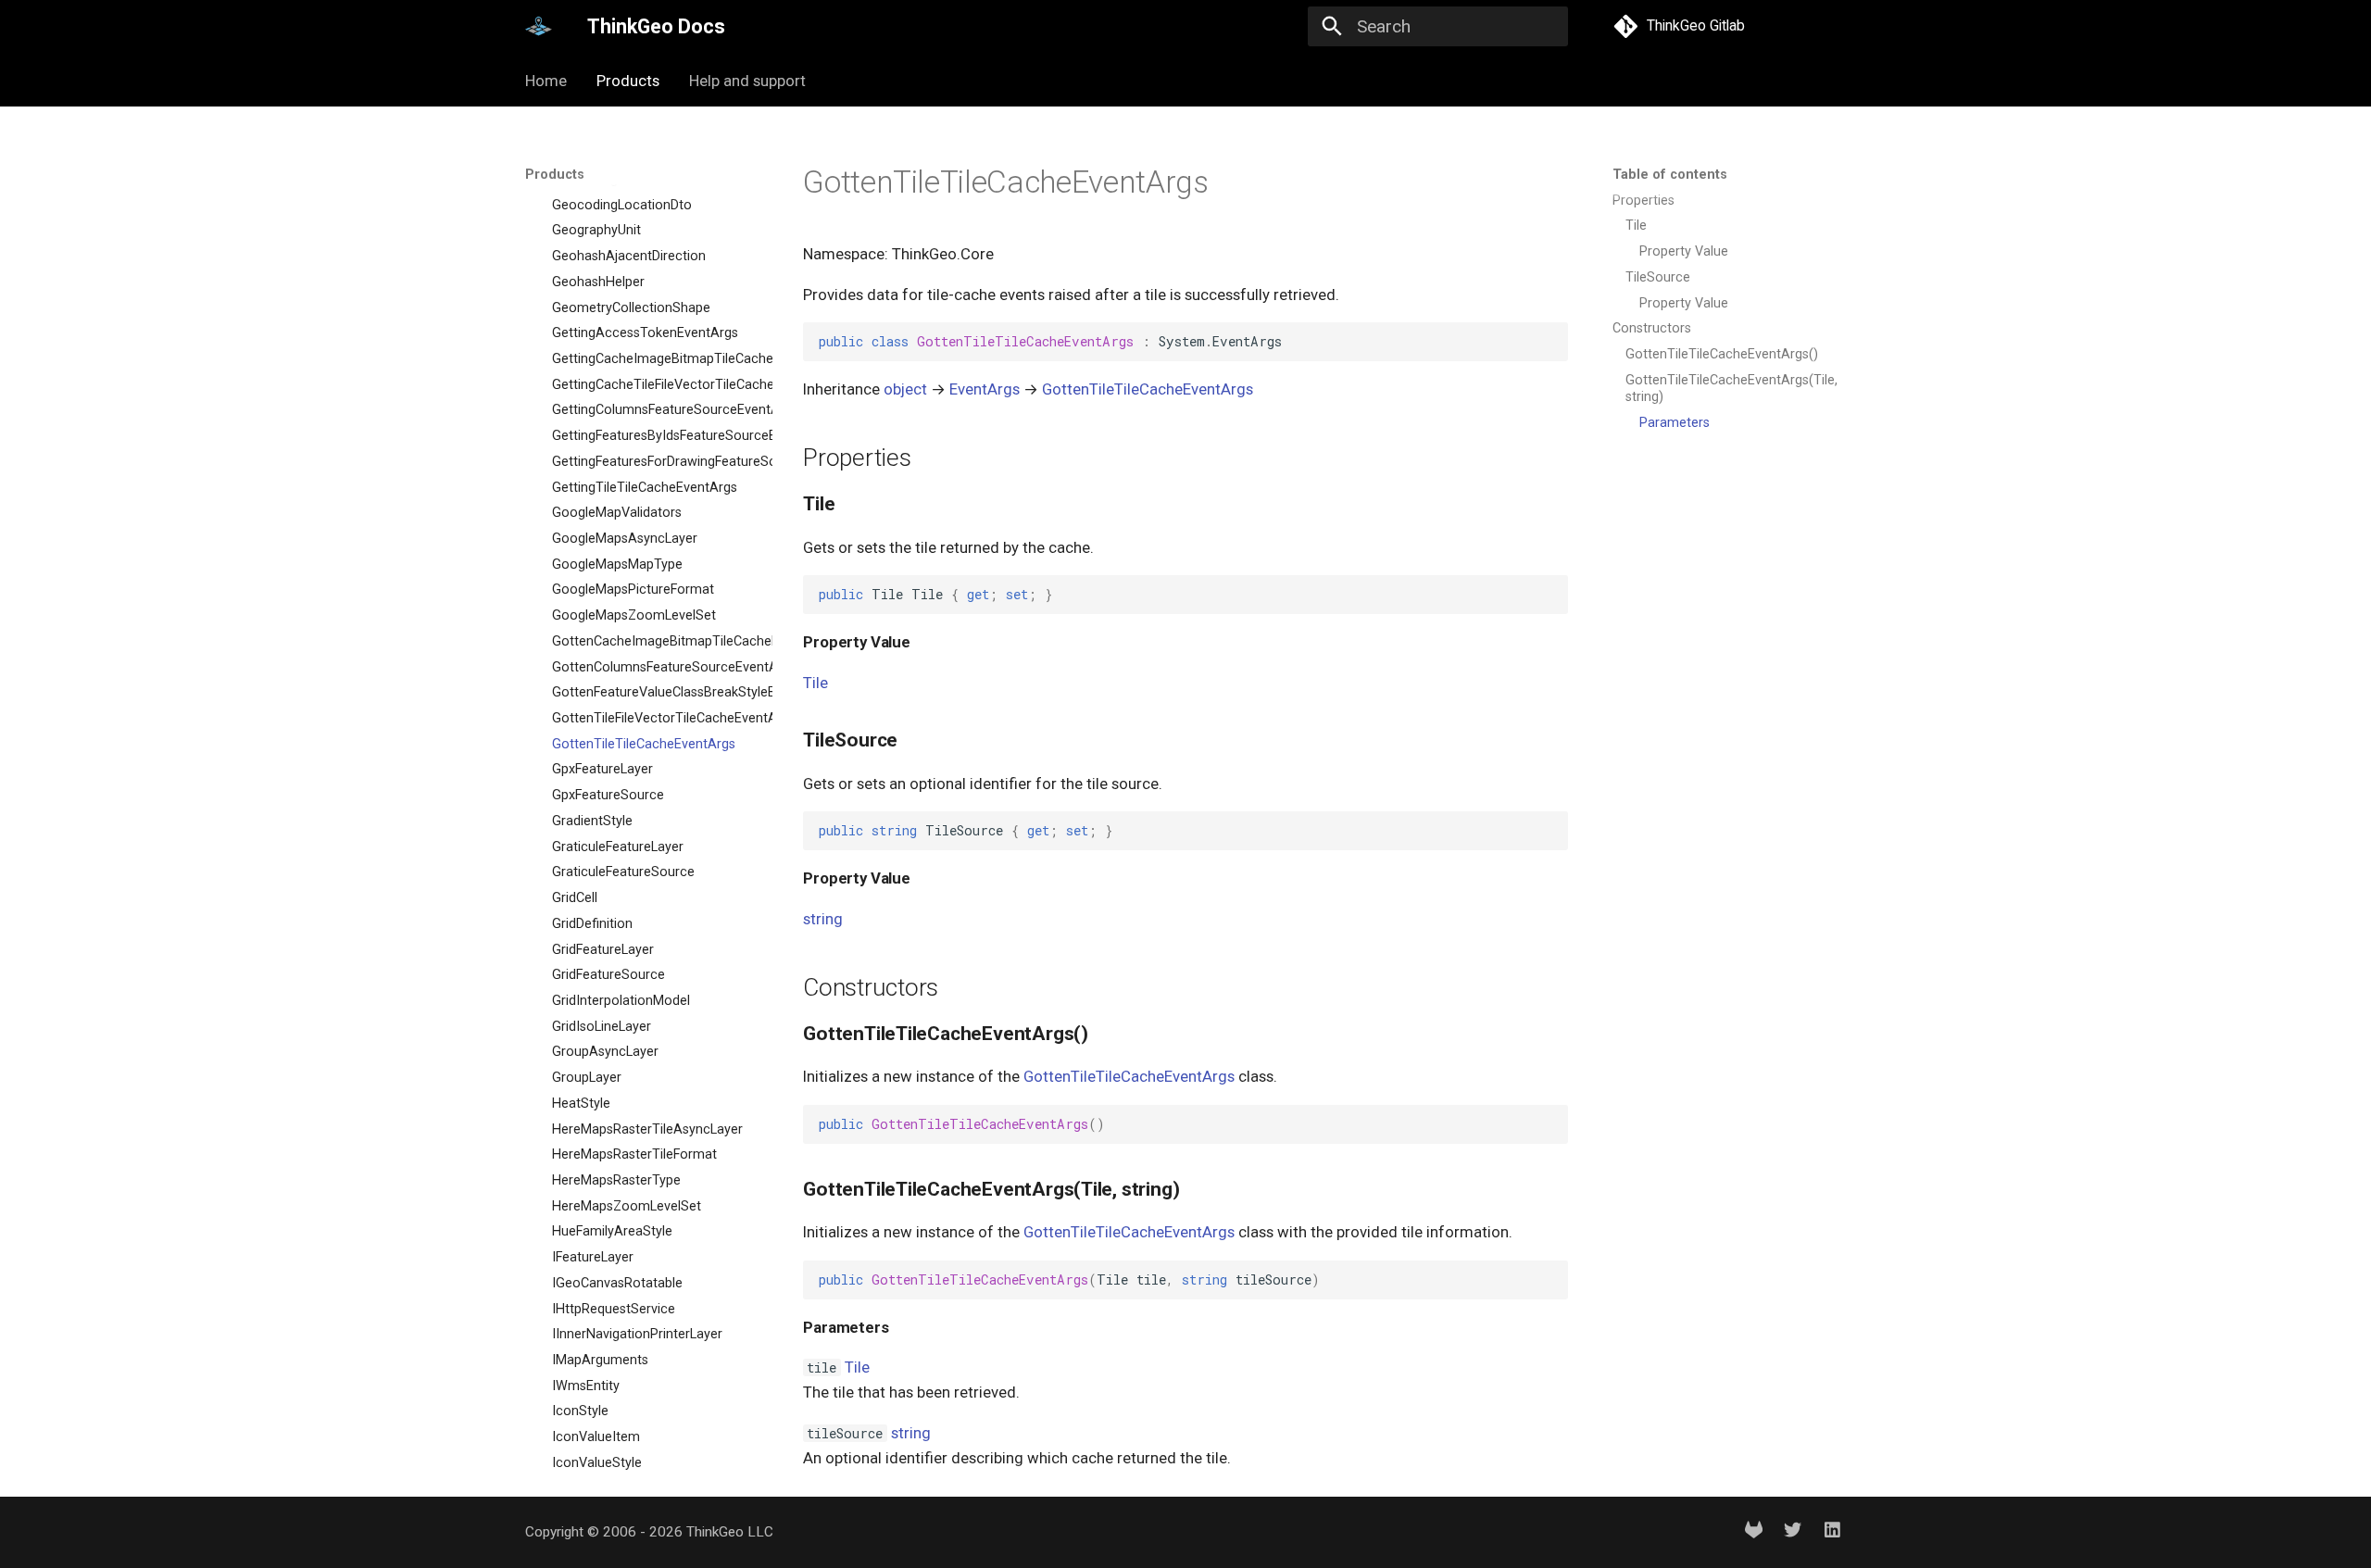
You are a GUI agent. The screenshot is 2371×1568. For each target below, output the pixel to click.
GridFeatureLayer (603, 950)
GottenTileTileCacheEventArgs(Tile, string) (1731, 389)
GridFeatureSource (608, 975)
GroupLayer (587, 1078)
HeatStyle (581, 1104)
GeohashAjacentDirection (629, 256)
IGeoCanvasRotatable (617, 1283)
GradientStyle (592, 821)
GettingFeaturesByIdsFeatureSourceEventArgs (653, 436)
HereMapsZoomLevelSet (627, 1206)
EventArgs (985, 389)
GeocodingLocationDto (622, 205)
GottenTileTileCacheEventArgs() (1722, 354)
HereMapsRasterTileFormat (634, 1154)
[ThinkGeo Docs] (539, 27)
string (823, 919)
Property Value (1684, 251)
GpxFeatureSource (608, 795)
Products (628, 81)
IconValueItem (596, 1437)
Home (546, 81)
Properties (1643, 201)
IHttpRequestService (614, 1309)
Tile (1636, 226)
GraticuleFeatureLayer (618, 847)
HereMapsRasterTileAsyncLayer (647, 1129)
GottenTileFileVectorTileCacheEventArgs (653, 718)
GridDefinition (592, 924)
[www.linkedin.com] (1832, 1533)
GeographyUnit (596, 231)
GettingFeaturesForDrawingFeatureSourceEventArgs (653, 462)
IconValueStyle (597, 1463)
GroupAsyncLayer (605, 1053)
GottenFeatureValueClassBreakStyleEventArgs (653, 693)
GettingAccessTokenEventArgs (645, 333)
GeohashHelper (598, 282)
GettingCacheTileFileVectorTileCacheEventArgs (653, 385)
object (905, 389)
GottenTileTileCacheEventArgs (644, 744)
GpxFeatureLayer (602, 770)
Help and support (747, 81)
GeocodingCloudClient (619, 179)
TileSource (1658, 277)
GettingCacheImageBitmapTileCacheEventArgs (653, 359)
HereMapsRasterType (616, 1180)
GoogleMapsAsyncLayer (625, 539)
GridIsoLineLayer (602, 1027)
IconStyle (580, 1412)
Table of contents (1670, 175)
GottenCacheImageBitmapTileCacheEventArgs (653, 641)
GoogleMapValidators (617, 513)
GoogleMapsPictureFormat (633, 590)
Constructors (1652, 328)
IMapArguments (600, 1360)
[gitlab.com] (1753, 1533)
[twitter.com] (1793, 1533)
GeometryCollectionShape (631, 308)
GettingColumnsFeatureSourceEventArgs (653, 411)
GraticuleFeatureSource (623, 873)
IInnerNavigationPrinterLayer (637, 1334)
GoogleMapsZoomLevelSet (634, 615)
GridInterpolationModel (621, 1001)
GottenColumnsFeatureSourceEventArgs (653, 667)
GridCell (575, 898)
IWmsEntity (586, 1386)
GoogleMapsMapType (617, 564)
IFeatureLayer (593, 1257)
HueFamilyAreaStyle (612, 1232)
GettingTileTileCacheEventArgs (645, 488)
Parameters (1675, 423)
